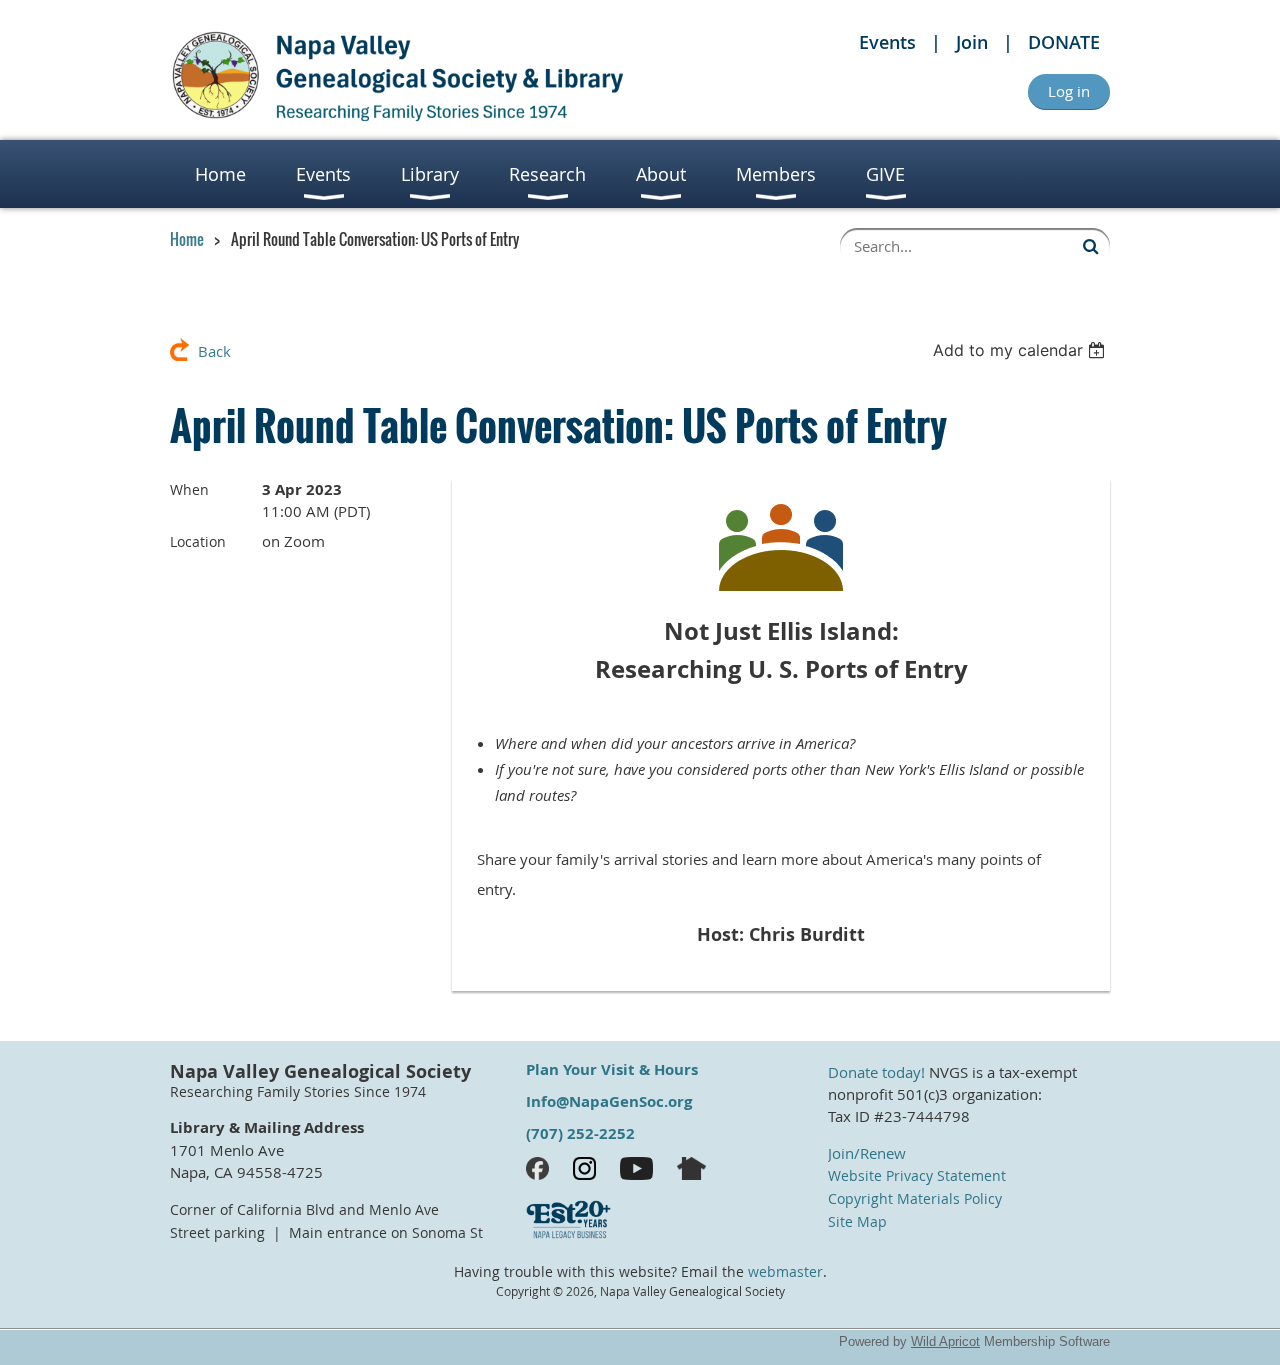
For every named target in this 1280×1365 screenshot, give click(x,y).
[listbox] (1021, 350)
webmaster (785, 1272)
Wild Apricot (945, 1341)
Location (198, 541)
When (189, 489)
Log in (1069, 91)
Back (214, 351)
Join (972, 42)
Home (187, 239)
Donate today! (876, 1072)
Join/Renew (867, 1153)
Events (887, 42)
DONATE (1064, 42)
